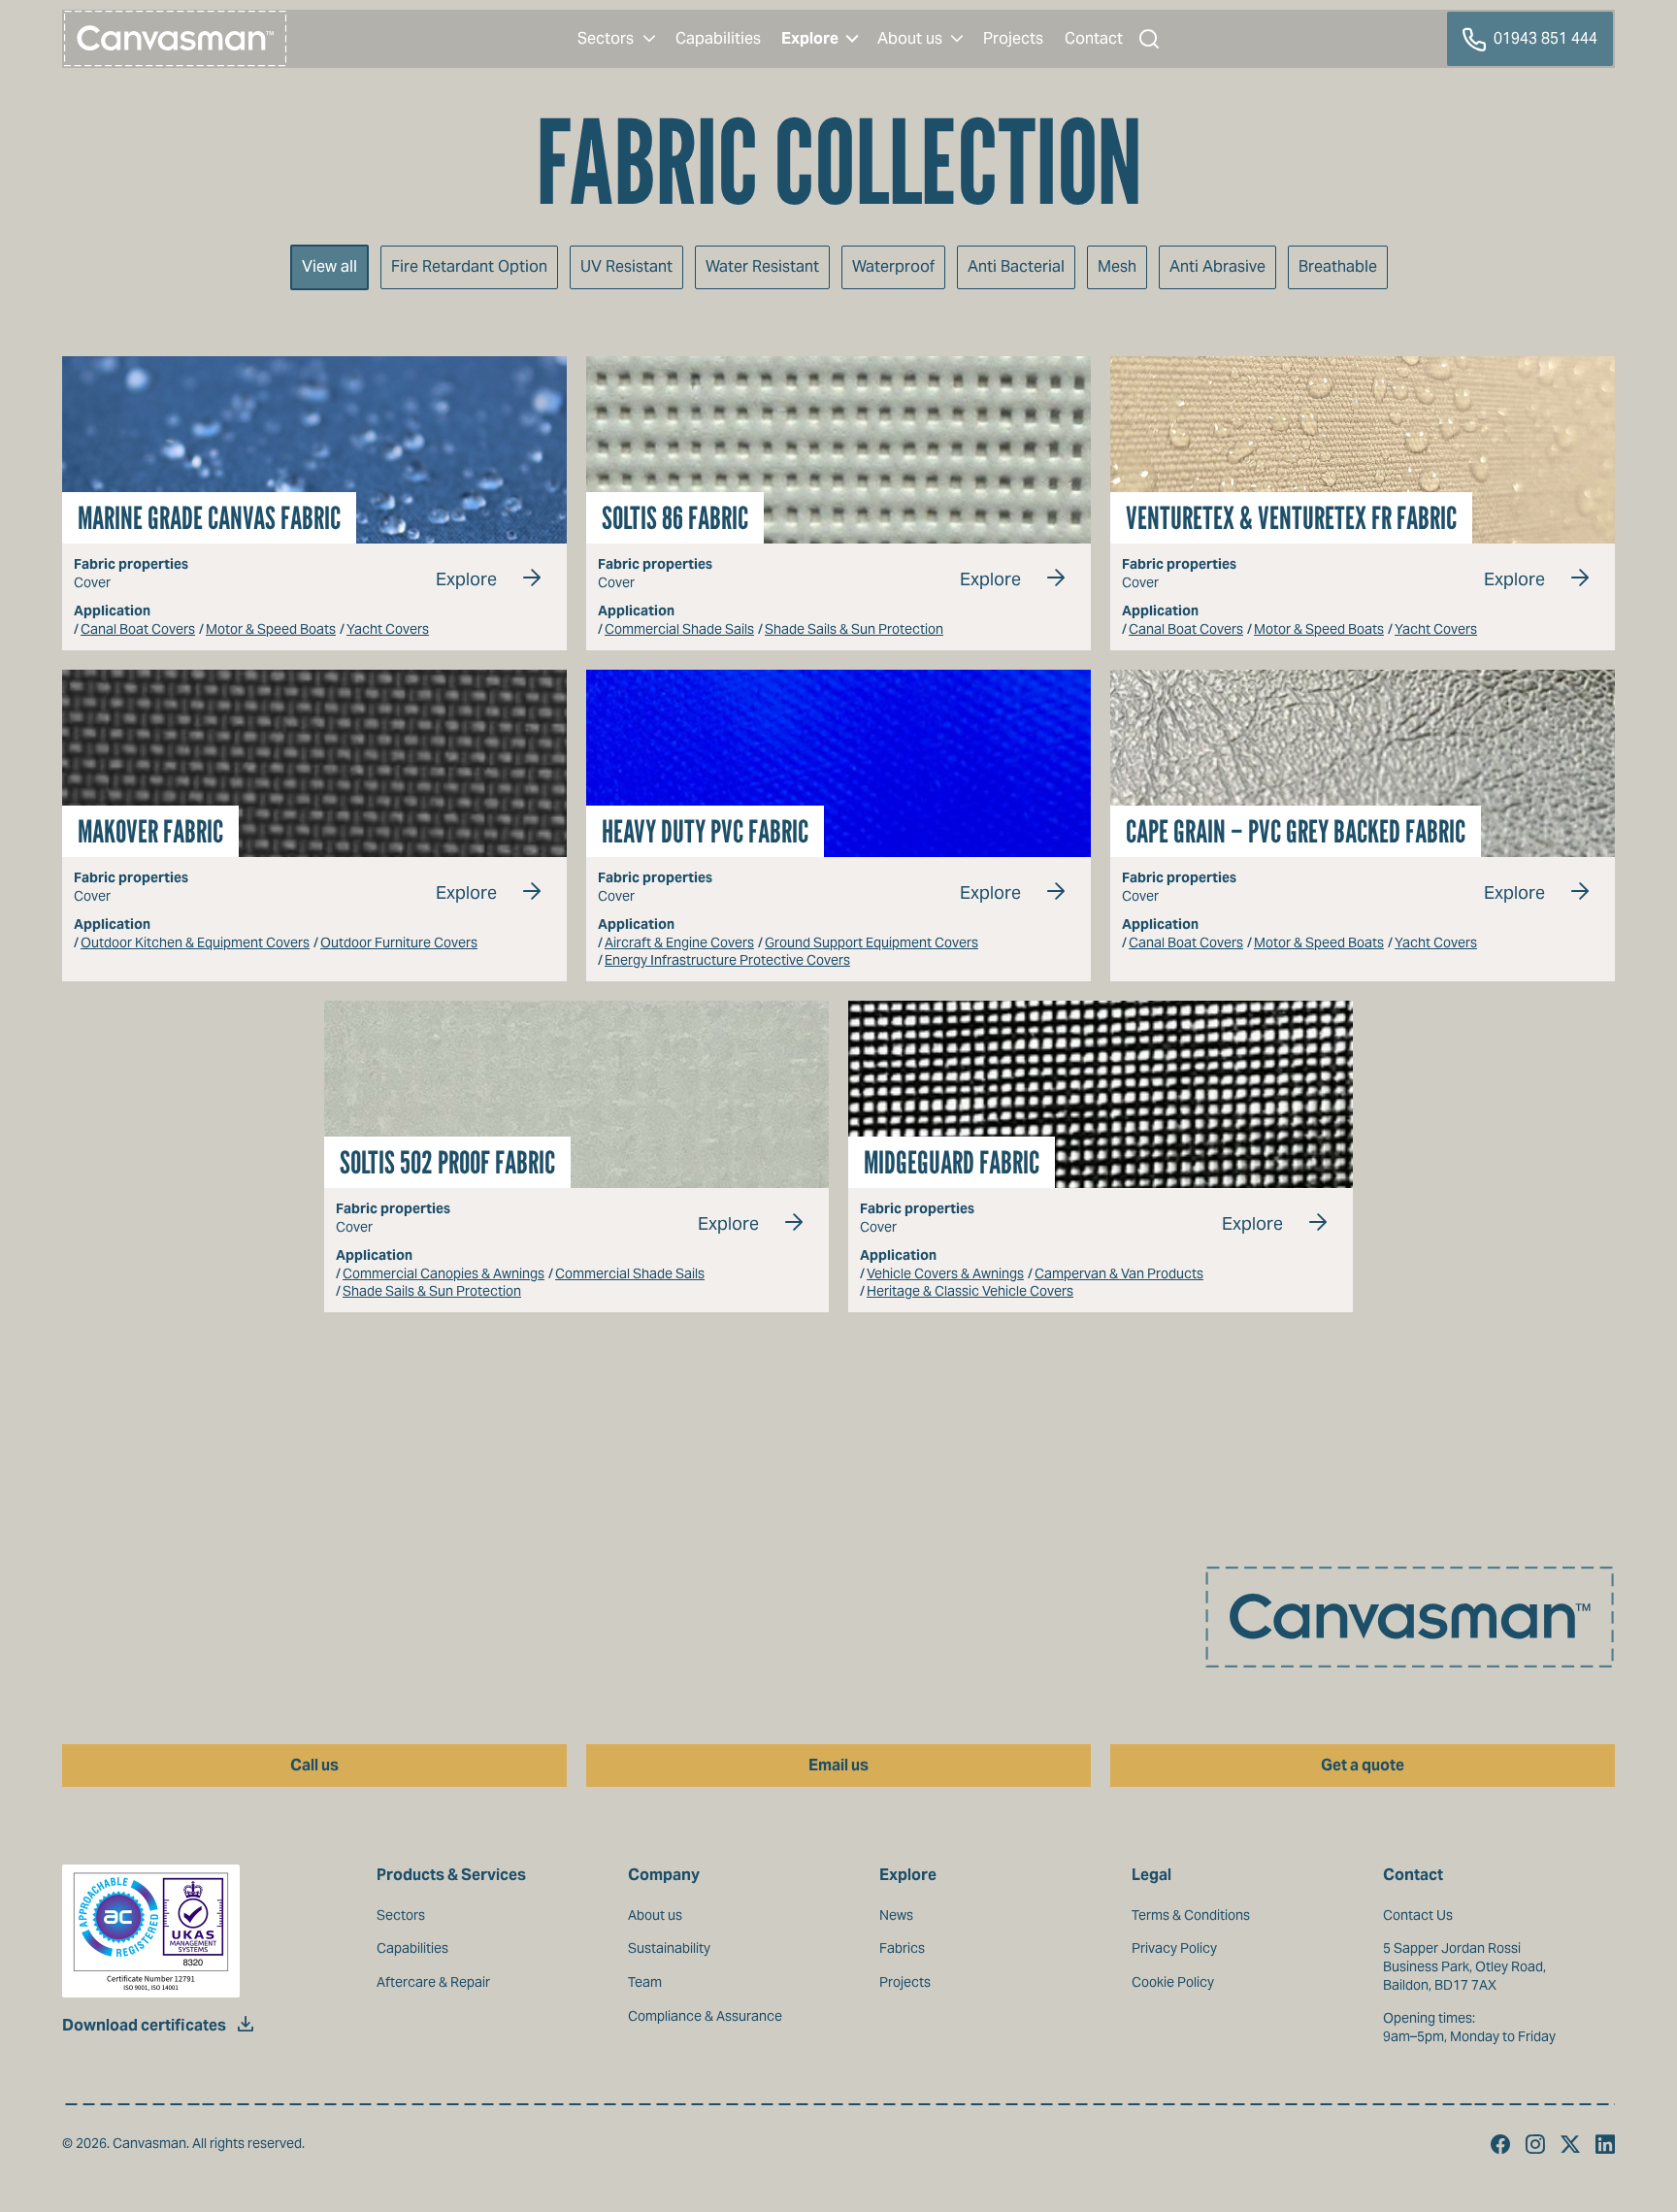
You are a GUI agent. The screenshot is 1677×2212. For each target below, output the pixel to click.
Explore (466, 579)
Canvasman (176, 39)
